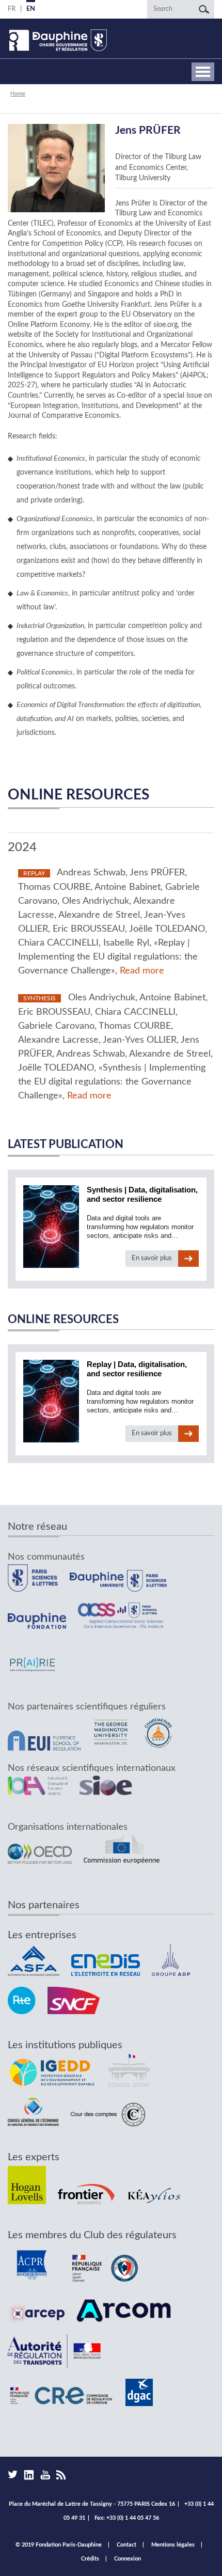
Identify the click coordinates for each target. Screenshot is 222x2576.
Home (18, 93)
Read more (142, 971)
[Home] (57, 40)
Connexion (128, 2559)
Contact (126, 2545)
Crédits (90, 2559)
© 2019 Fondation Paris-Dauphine (59, 2545)
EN (31, 9)
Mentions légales (173, 2545)
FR (12, 9)
